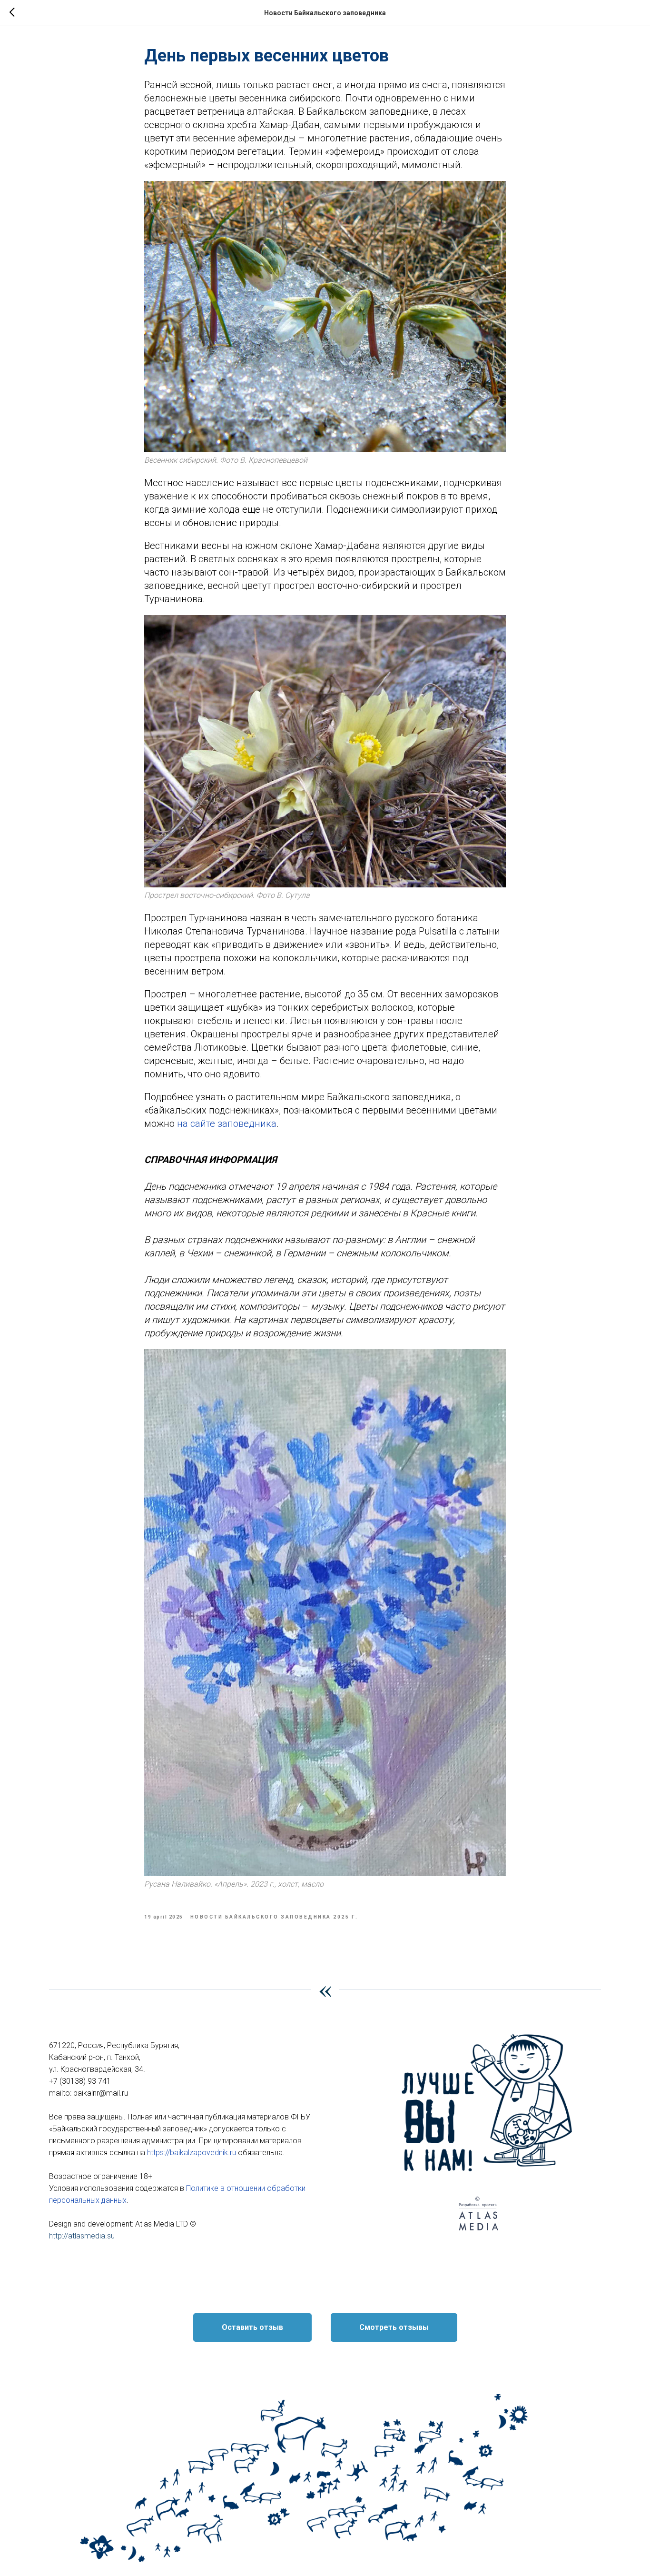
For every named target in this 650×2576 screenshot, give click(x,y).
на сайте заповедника (227, 1124)
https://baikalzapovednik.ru (192, 2153)
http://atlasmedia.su (82, 2236)
